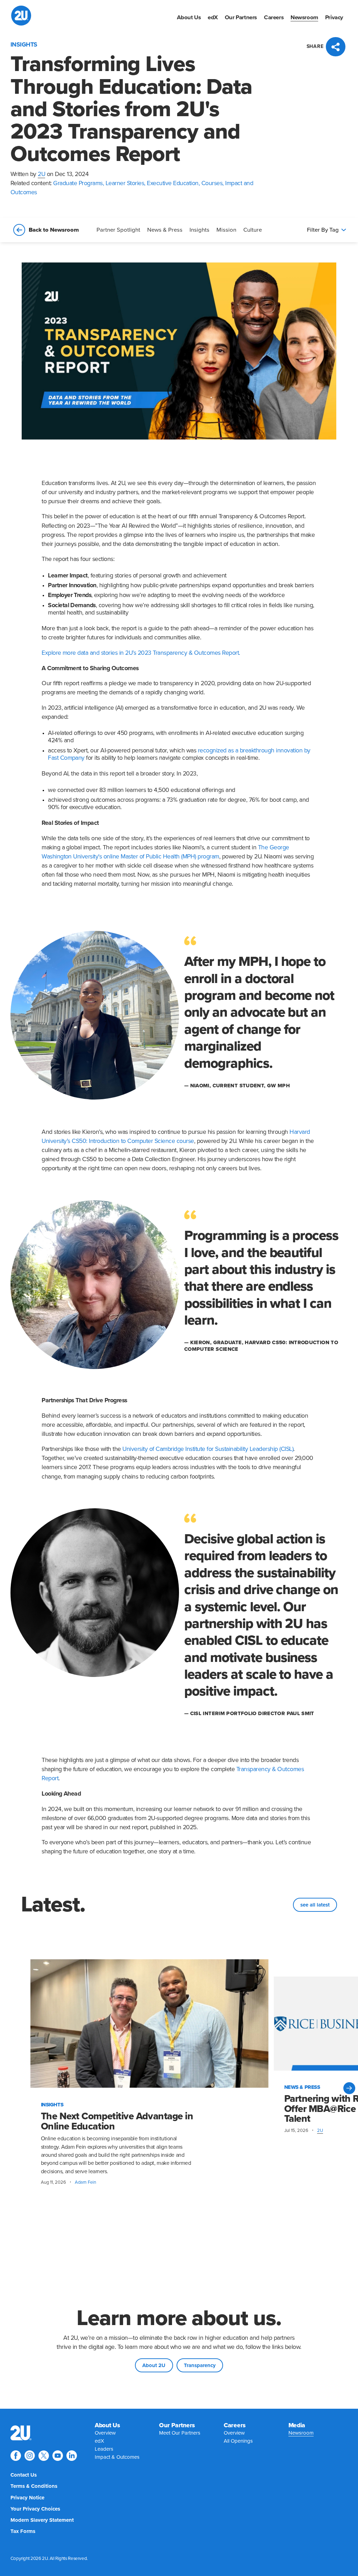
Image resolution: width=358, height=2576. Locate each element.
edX (213, 17)
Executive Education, (174, 183)
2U (41, 174)
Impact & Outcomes (117, 2457)
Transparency (200, 2365)
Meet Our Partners (180, 2433)
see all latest (315, 1905)
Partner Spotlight (118, 230)
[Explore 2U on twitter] (44, 2456)
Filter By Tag (323, 230)
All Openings (238, 2441)
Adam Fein (85, 2182)
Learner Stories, (126, 183)
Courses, (213, 183)
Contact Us (24, 2475)
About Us (189, 17)
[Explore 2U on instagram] (30, 2456)
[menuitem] (189, 17)
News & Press (165, 230)
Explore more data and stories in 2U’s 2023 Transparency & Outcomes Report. (141, 653)
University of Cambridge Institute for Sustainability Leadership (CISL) (208, 1449)
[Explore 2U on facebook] (16, 2456)
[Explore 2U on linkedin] (72, 2456)
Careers (274, 17)
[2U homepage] (21, 16)
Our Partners (241, 17)
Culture (253, 230)
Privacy (334, 17)
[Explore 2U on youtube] (58, 2456)
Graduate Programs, (79, 183)
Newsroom (304, 17)
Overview (105, 2433)
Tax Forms (23, 2531)
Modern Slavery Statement (42, 2520)
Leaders (104, 2449)
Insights (199, 230)
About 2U (154, 2365)
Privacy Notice (27, 2498)
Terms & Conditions (34, 2486)
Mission (226, 230)
